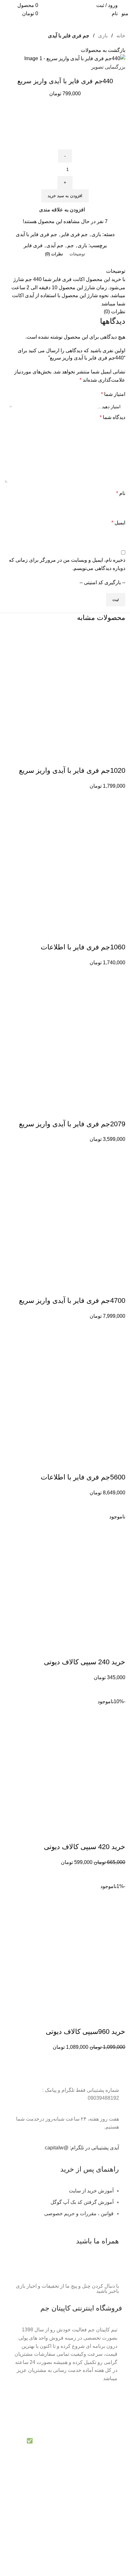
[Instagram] (77, 2267)
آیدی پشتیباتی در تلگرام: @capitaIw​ (82, 2148)
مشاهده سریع (117, 798)
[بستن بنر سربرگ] (122, 2429)
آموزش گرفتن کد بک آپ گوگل (82, 2202)
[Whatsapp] (94, 2267)
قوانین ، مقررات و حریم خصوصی (79, 2213)
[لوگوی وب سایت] (65, 9)
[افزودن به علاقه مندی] (117, 758)
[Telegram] (111, 2267)
